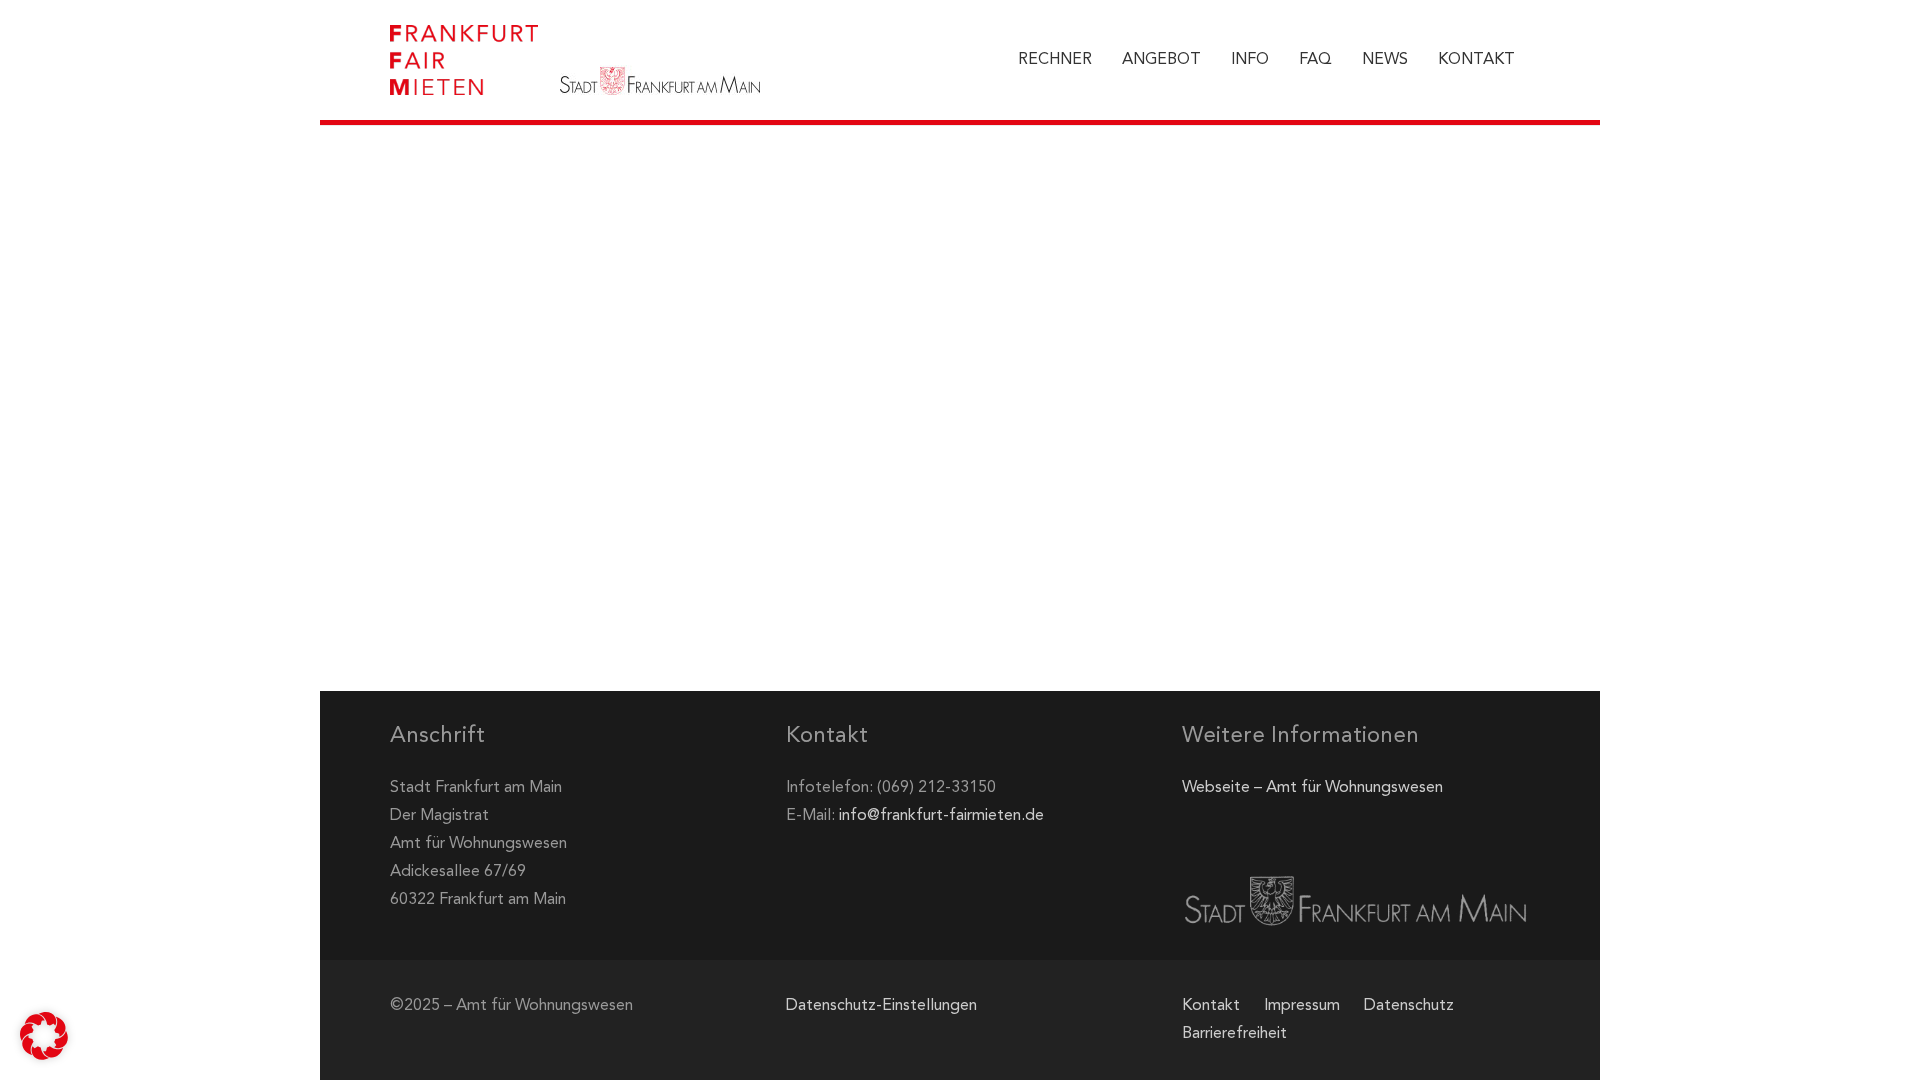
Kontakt (1211, 1006)
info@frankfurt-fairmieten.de (941, 816)
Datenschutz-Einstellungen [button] (881, 1006)
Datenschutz (1409, 1006)
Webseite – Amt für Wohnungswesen (1312, 788)
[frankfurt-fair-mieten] (464, 60)
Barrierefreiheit (1234, 1034)
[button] (44, 1036)
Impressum (1302, 1006)
